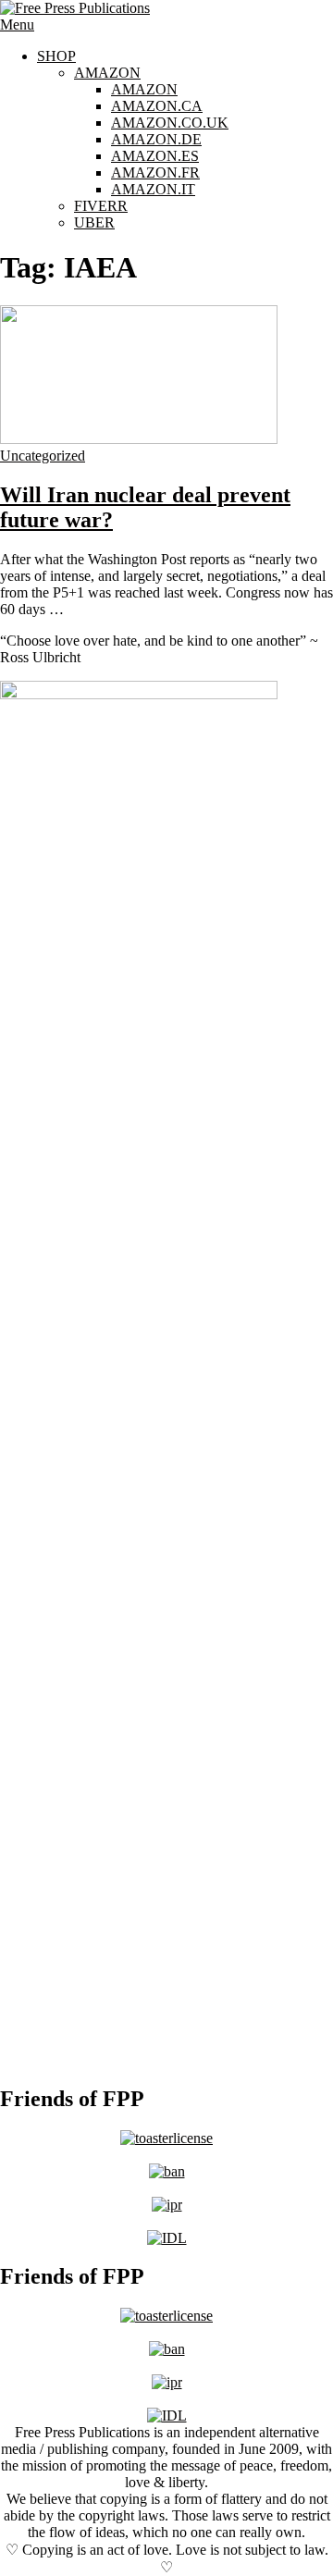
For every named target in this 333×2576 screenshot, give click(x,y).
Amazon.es (155, 156)
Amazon (107, 73)
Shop (56, 56)
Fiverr (101, 206)
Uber (94, 222)
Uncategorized (43, 456)
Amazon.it (153, 189)
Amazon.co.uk (170, 123)
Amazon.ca (157, 106)
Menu (17, 25)
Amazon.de (156, 139)
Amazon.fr (155, 173)
